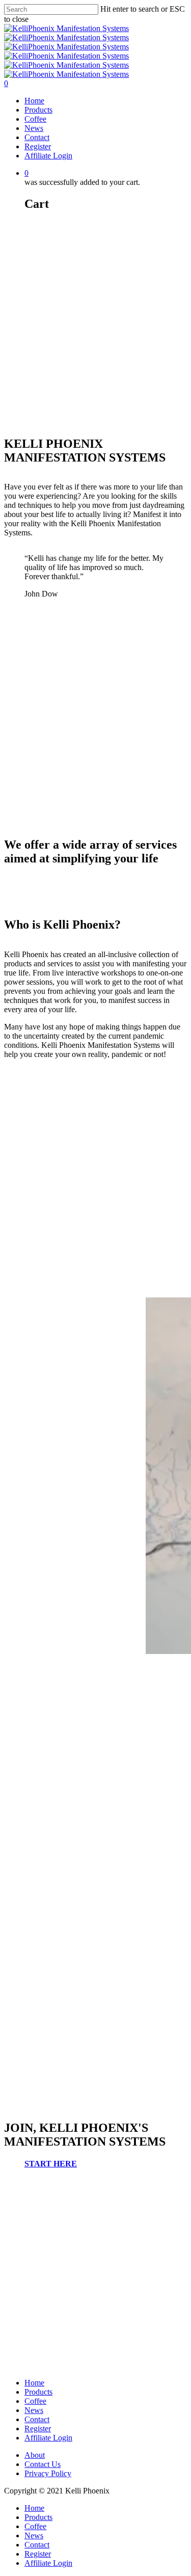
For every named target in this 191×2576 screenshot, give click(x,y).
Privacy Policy (48, 2473)
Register (38, 146)
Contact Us (43, 2464)
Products (38, 110)
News (34, 128)
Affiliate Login (48, 156)
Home (34, 101)
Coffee (35, 119)
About (35, 2455)
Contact (37, 137)
